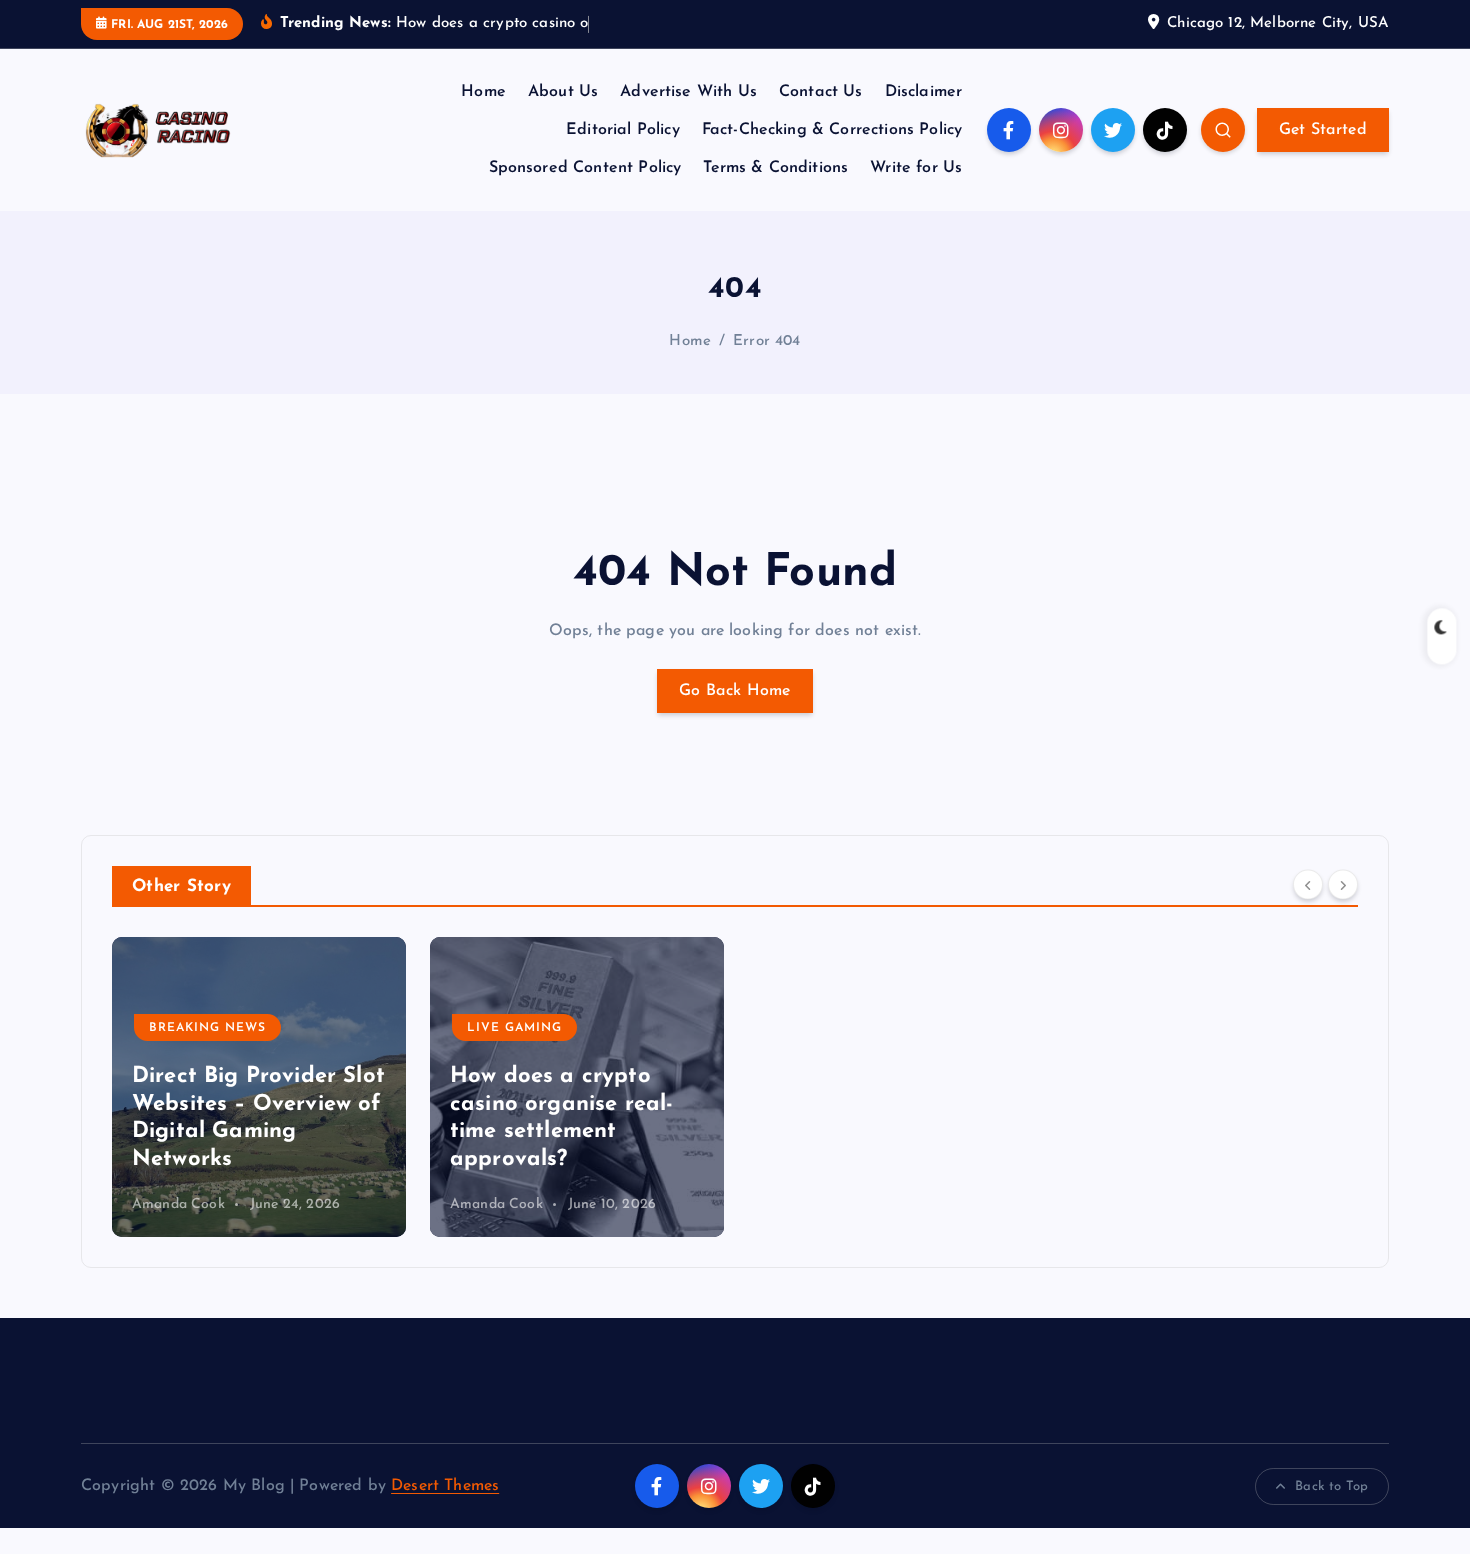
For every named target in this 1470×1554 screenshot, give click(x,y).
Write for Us (916, 168)
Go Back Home (735, 691)
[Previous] (1308, 885)
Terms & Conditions (775, 168)
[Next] (1343, 885)
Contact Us (821, 92)
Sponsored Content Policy (585, 168)
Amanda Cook (178, 1204)
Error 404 (766, 341)
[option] (259, 1087)
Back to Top (1331, 1486)
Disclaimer (924, 92)
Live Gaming (514, 1028)
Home (483, 92)
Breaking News (207, 1028)
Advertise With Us (688, 92)
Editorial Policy (623, 130)
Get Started (1323, 130)
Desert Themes (445, 1486)
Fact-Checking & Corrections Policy (832, 130)
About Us (563, 92)
